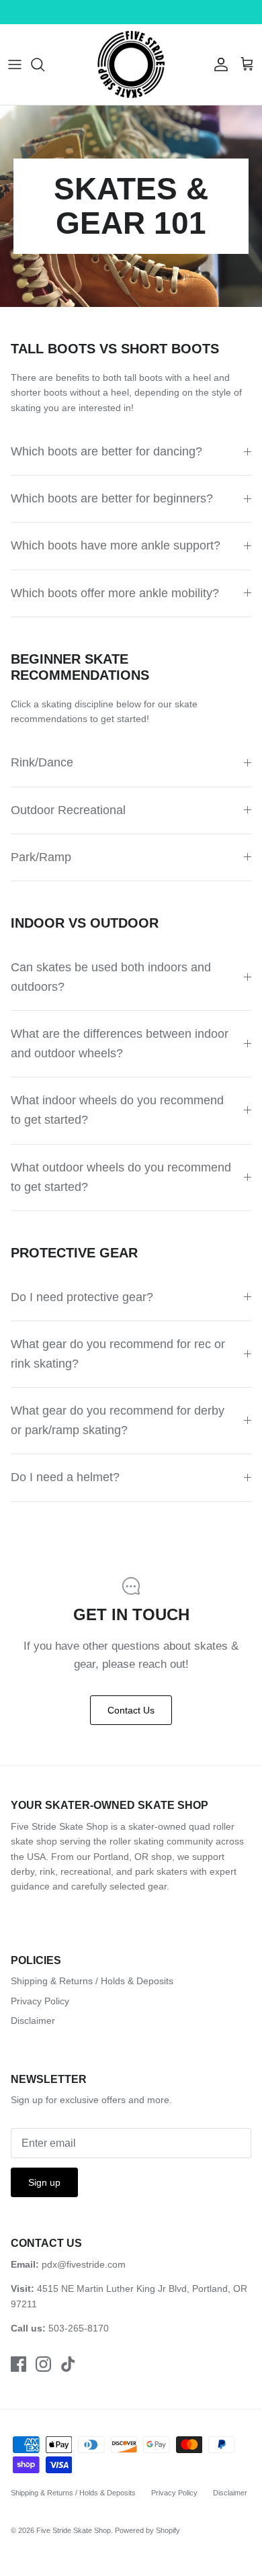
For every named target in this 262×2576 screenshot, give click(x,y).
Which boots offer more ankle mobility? (115, 593)
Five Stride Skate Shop (74, 2530)
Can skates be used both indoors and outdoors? (111, 977)
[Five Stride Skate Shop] (131, 64)
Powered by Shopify (147, 2530)
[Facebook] (18, 2364)
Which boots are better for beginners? (112, 498)
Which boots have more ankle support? (116, 545)
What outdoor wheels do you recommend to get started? (121, 1177)
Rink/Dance (42, 762)
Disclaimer (33, 2020)
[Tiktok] (68, 2364)
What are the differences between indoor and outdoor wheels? (120, 1043)
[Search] (44, 64)
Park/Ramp (41, 857)
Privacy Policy (40, 2001)
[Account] (218, 64)
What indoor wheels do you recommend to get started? (117, 1110)
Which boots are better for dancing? (106, 451)
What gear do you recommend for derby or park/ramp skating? (118, 1420)
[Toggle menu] (15, 64)
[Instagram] (43, 2364)
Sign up (44, 2182)
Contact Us (131, 1710)
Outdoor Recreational (68, 810)
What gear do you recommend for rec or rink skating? (118, 1354)
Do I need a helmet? (65, 1477)
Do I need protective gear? (82, 1297)
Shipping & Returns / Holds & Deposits (92, 1981)
